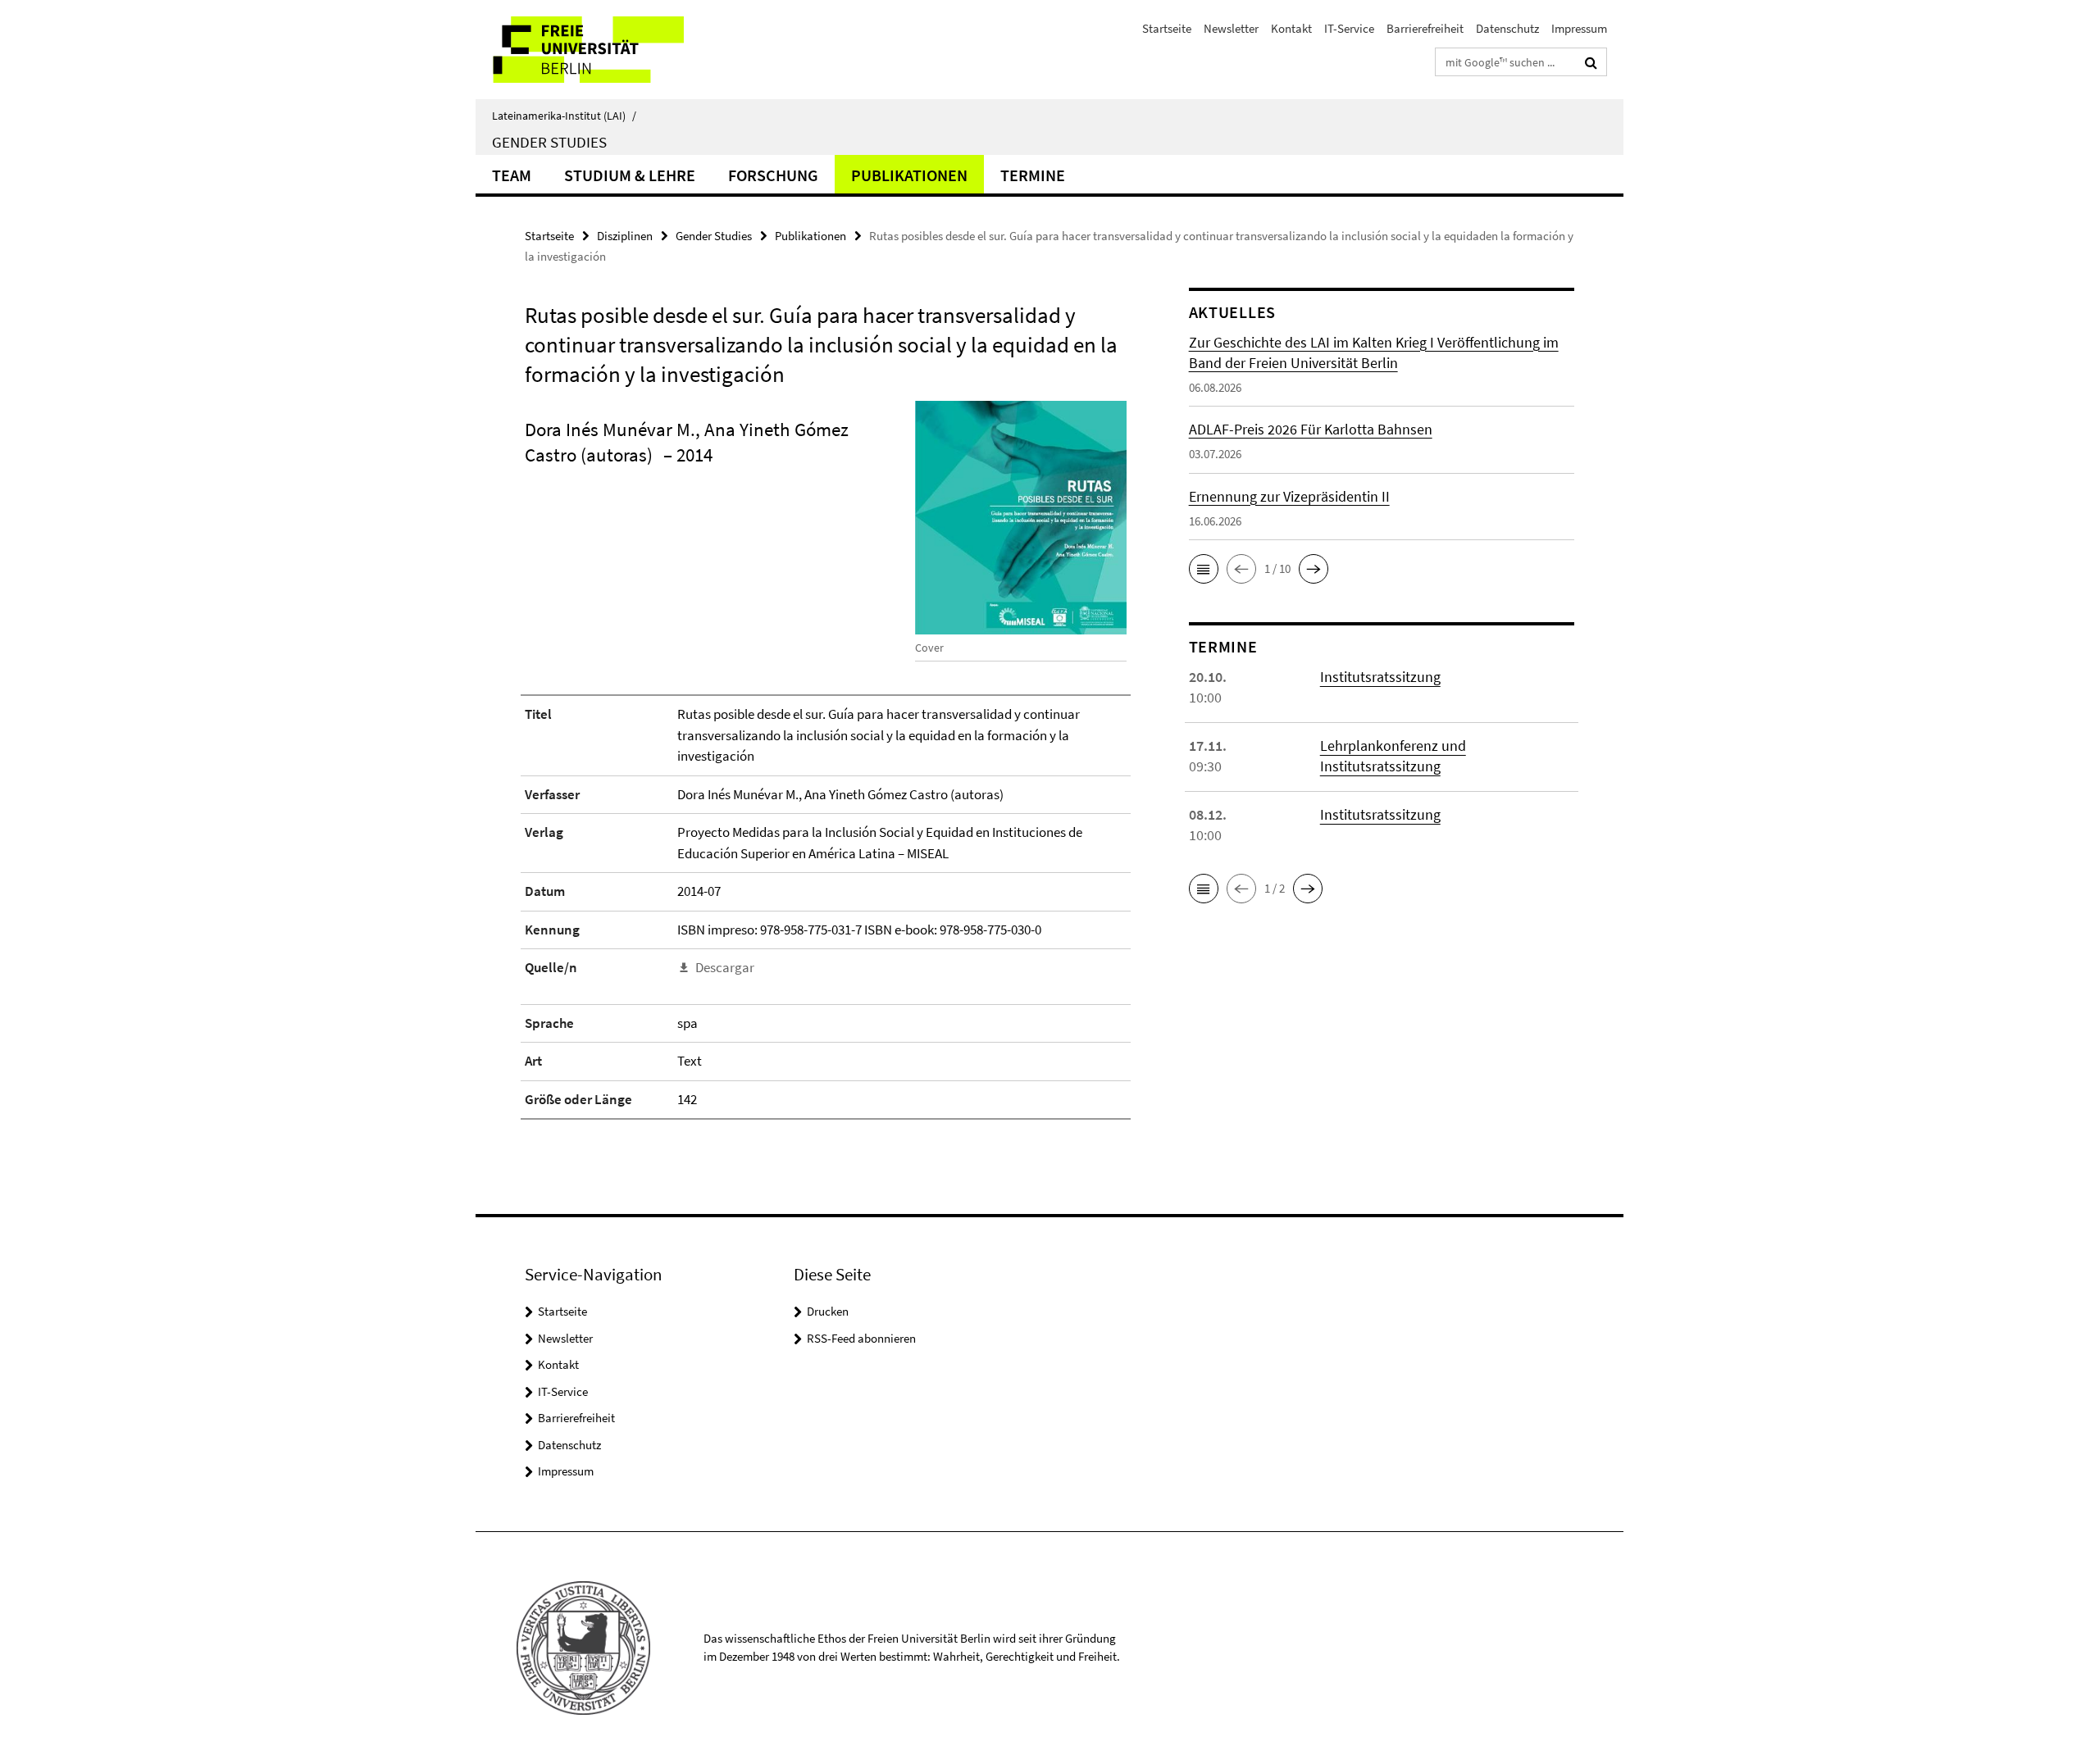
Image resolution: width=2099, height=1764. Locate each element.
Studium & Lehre (630, 175)
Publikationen (909, 175)
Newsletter (1231, 28)
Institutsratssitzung (1380, 677)
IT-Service (1349, 28)
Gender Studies (549, 142)
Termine (1033, 175)
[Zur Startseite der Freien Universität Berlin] (613, 50)
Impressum (1579, 28)
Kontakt (1291, 28)
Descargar (725, 967)
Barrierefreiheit (1425, 28)
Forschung (773, 175)
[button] (1204, 569)
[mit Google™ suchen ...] (1591, 62)
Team (512, 175)
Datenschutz (1507, 28)
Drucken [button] (828, 1311)
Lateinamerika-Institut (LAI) (564, 116)
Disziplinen (625, 236)
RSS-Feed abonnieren (861, 1338)
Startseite (1167, 28)
